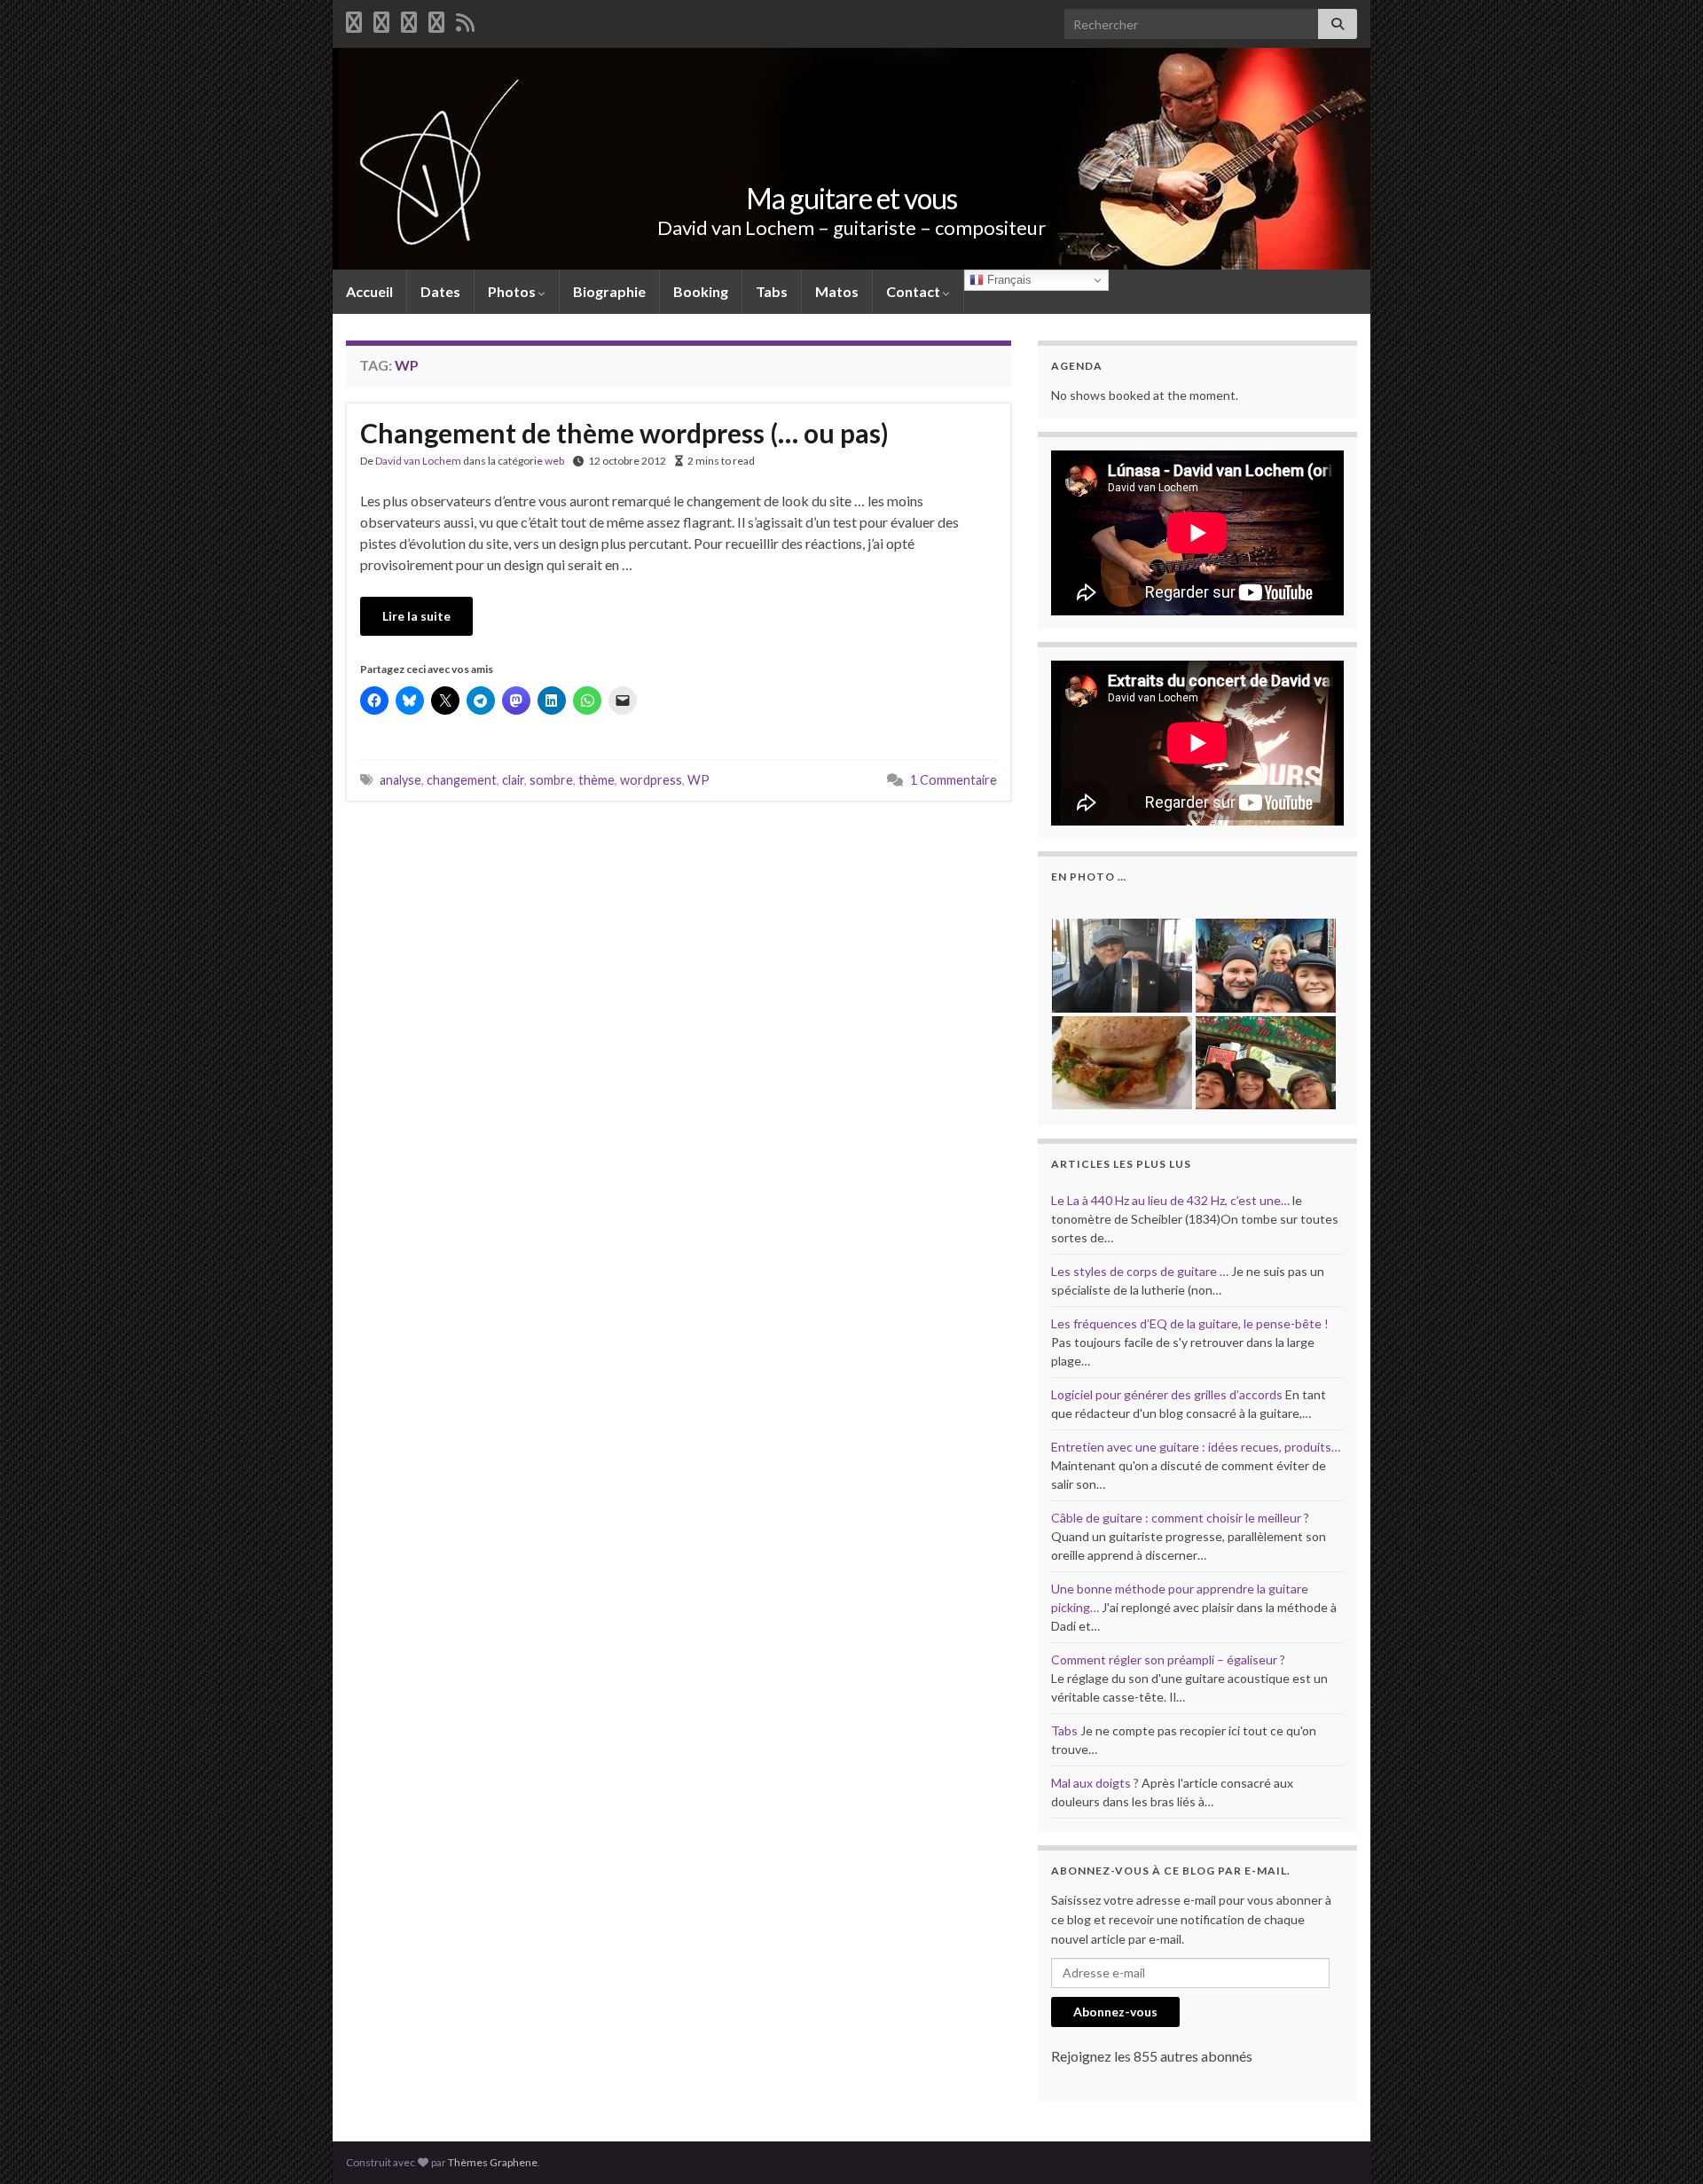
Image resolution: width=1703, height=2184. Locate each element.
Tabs (772, 291)
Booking (701, 291)
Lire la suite (416, 616)
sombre (551, 780)
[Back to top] (1663, 2144)
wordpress (651, 780)
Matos (837, 291)
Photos (513, 291)
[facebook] (354, 19)
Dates (440, 291)
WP (698, 780)
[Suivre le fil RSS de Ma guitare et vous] (465, 19)
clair (513, 780)
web (554, 461)
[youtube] (409, 19)
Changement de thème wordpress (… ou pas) (624, 433)
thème (596, 780)
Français (1008, 280)
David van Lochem (418, 461)
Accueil (369, 291)
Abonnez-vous (1115, 2012)
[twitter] (381, 19)
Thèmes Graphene (493, 2162)
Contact (914, 291)
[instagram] (436, 19)
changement (462, 780)
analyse (400, 780)
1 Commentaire (954, 780)
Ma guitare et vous (851, 198)
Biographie (609, 291)
